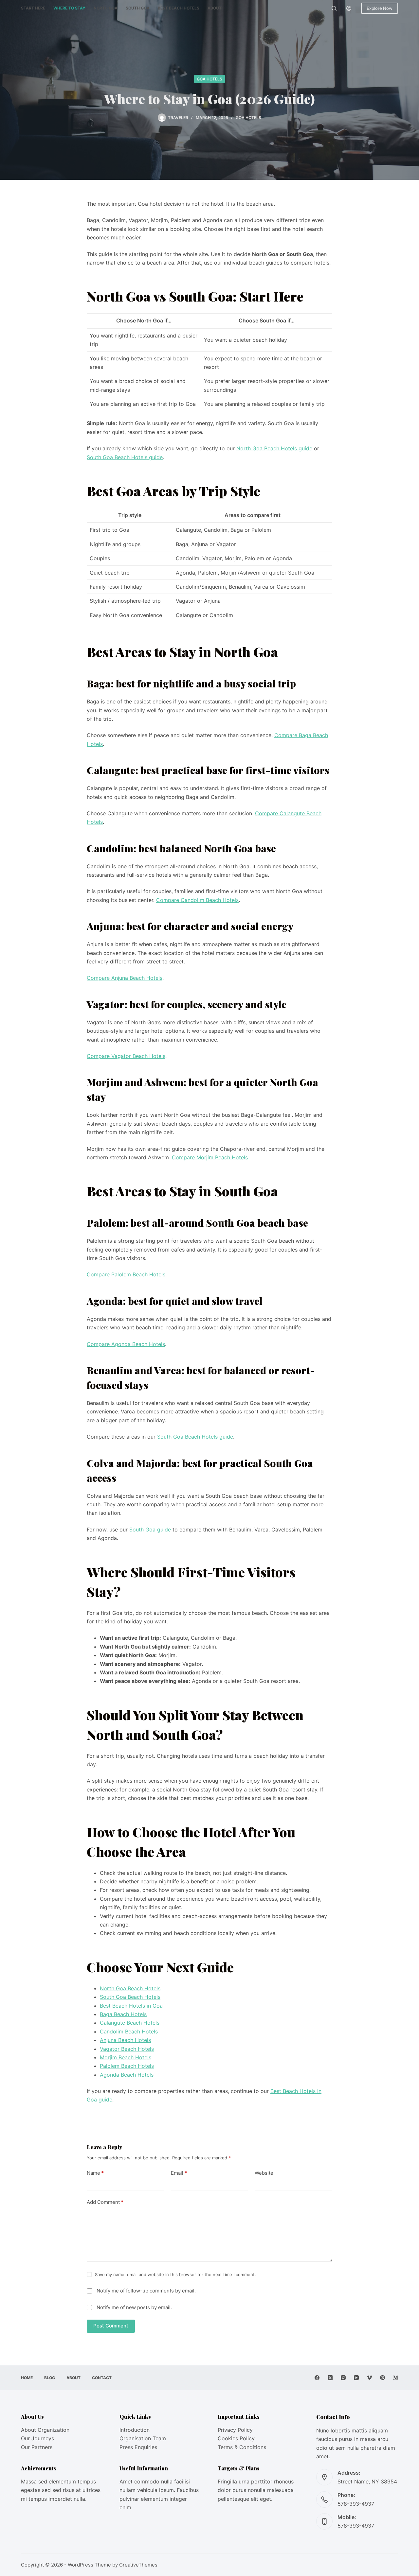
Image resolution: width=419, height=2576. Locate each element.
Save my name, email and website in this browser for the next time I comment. (175, 2274)
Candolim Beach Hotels (129, 2031)
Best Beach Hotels (179, 8)
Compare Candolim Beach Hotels (197, 900)
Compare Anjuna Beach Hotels (125, 978)
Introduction (135, 2430)
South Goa (138, 8)
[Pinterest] (383, 2378)
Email (179, 2173)
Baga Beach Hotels (123, 2014)
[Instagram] (343, 2378)
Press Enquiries (138, 2447)
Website (264, 2173)
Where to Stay (69, 8)
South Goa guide (150, 1530)
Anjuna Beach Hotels (125, 2040)
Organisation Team (143, 2438)
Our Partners (37, 2447)
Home (27, 2378)
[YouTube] (356, 2378)
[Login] (349, 8)
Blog (50, 2378)
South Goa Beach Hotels (130, 1997)
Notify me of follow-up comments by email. (146, 2291)
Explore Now (380, 8)
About (215, 8)
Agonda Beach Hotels (127, 2075)
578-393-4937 (356, 2504)
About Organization (45, 2430)
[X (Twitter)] (330, 2378)
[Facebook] (317, 2378)
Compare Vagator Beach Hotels (126, 1056)
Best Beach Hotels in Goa (131, 2006)
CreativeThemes (138, 2565)
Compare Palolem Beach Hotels (126, 1274)
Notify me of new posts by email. (134, 2307)
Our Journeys (37, 2438)
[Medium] (396, 2378)
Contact (102, 2378)
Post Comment (111, 2326)
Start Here (33, 8)
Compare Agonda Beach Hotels (126, 1344)
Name (95, 2173)
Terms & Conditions (242, 2447)
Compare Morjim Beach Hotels (210, 1157)
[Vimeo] (369, 2378)
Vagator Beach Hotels (127, 2049)
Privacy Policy (235, 2430)
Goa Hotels (209, 79)
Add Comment (105, 2202)
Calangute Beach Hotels (130, 2023)
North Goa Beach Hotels (130, 1988)
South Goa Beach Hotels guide (125, 457)
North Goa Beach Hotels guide (274, 448)
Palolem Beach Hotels (127, 2066)
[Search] (334, 8)
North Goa (106, 8)
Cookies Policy (236, 2438)
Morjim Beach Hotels (126, 2057)
